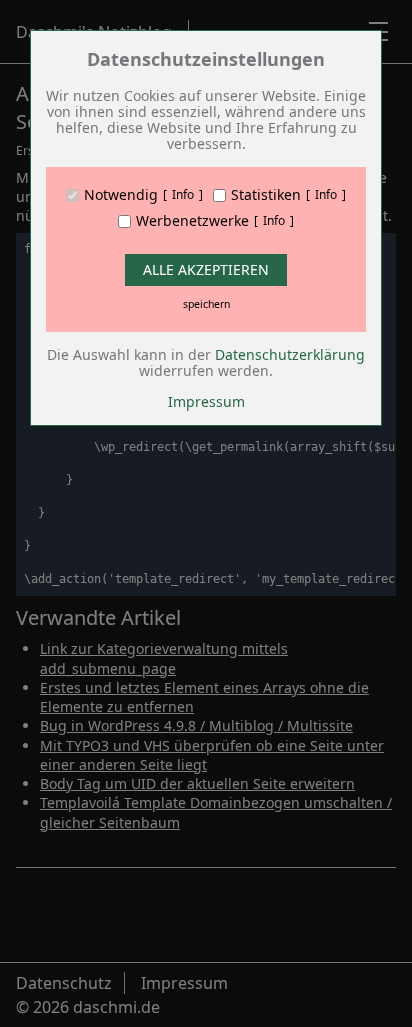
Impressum (206, 401)
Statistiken (266, 195)
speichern (206, 304)
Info (183, 195)
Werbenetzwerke (192, 221)
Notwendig (121, 195)
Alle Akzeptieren (206, 269)
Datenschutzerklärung (290, 354)
